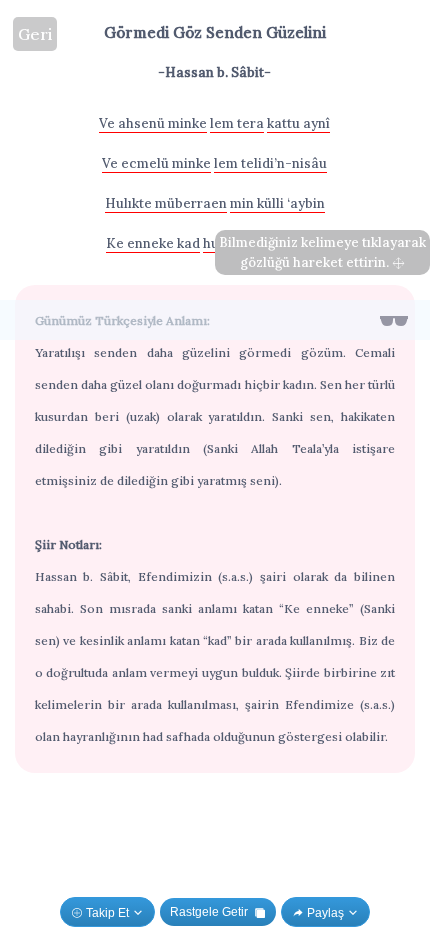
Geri (35, 34)
